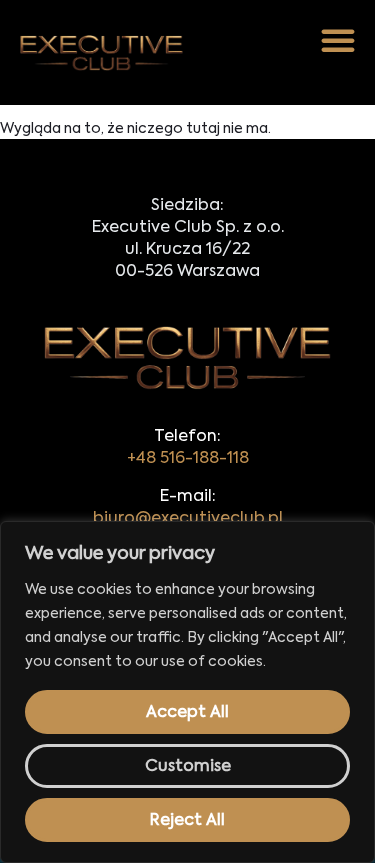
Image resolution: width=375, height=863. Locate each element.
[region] (187, 692)
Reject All (187, 821)
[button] (338, 40)
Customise (188, 767)
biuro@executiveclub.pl (188, 519)
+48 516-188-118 (188, 459)
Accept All (187, 713)
